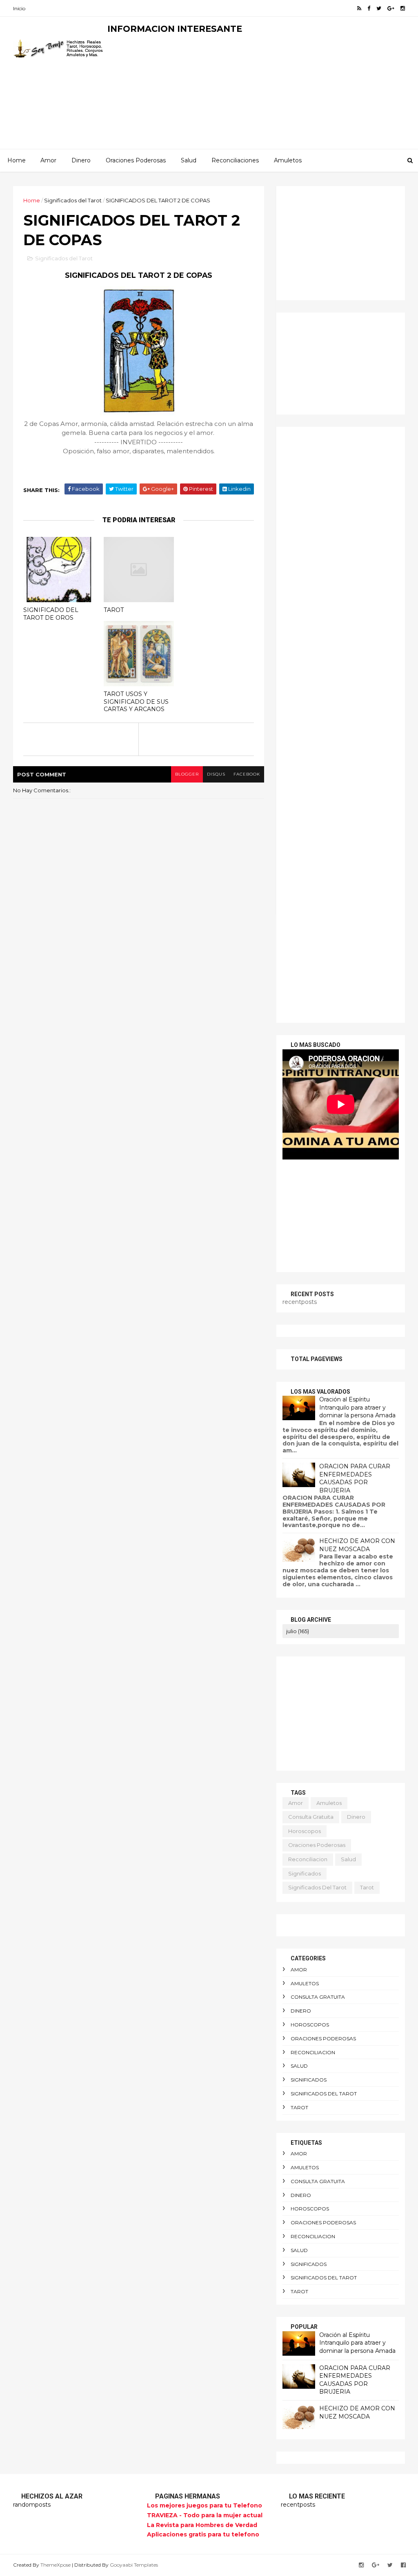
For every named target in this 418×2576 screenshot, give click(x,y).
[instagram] (403, 8)
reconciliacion (308, 1859)
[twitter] (379, 8)
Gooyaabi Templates (134, 2565)
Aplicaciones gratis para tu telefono (203, 2534)
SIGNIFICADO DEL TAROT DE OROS (51, 614)
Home (17, 160)
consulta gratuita (311, 1817)
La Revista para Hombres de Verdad (202, 2525)
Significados (305, 1873)
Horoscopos (305, 1831)
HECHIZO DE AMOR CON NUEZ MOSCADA (357, 1545)
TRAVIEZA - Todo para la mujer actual (205, 2515)
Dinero (81, 160)
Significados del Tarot (73, 200)
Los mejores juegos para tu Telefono (205, 2505)
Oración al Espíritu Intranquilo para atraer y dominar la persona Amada (357, 1407)
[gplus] (391, 8)
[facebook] (369, 8)
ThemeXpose (56, 2565)
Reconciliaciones (235, 160)
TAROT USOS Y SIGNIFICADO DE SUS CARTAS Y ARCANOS (136, 702)
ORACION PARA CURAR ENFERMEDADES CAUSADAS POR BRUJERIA (355, 1478)
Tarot (367, 1887)
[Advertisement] (256, 92)
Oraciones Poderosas (136, 160)
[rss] (359, 8)
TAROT (114, 610)
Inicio (19, 8)
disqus (216, 774)
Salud (189, 160)
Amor (48, 160)
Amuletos (288, 160)
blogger (187, 774)
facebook (247, 774)
